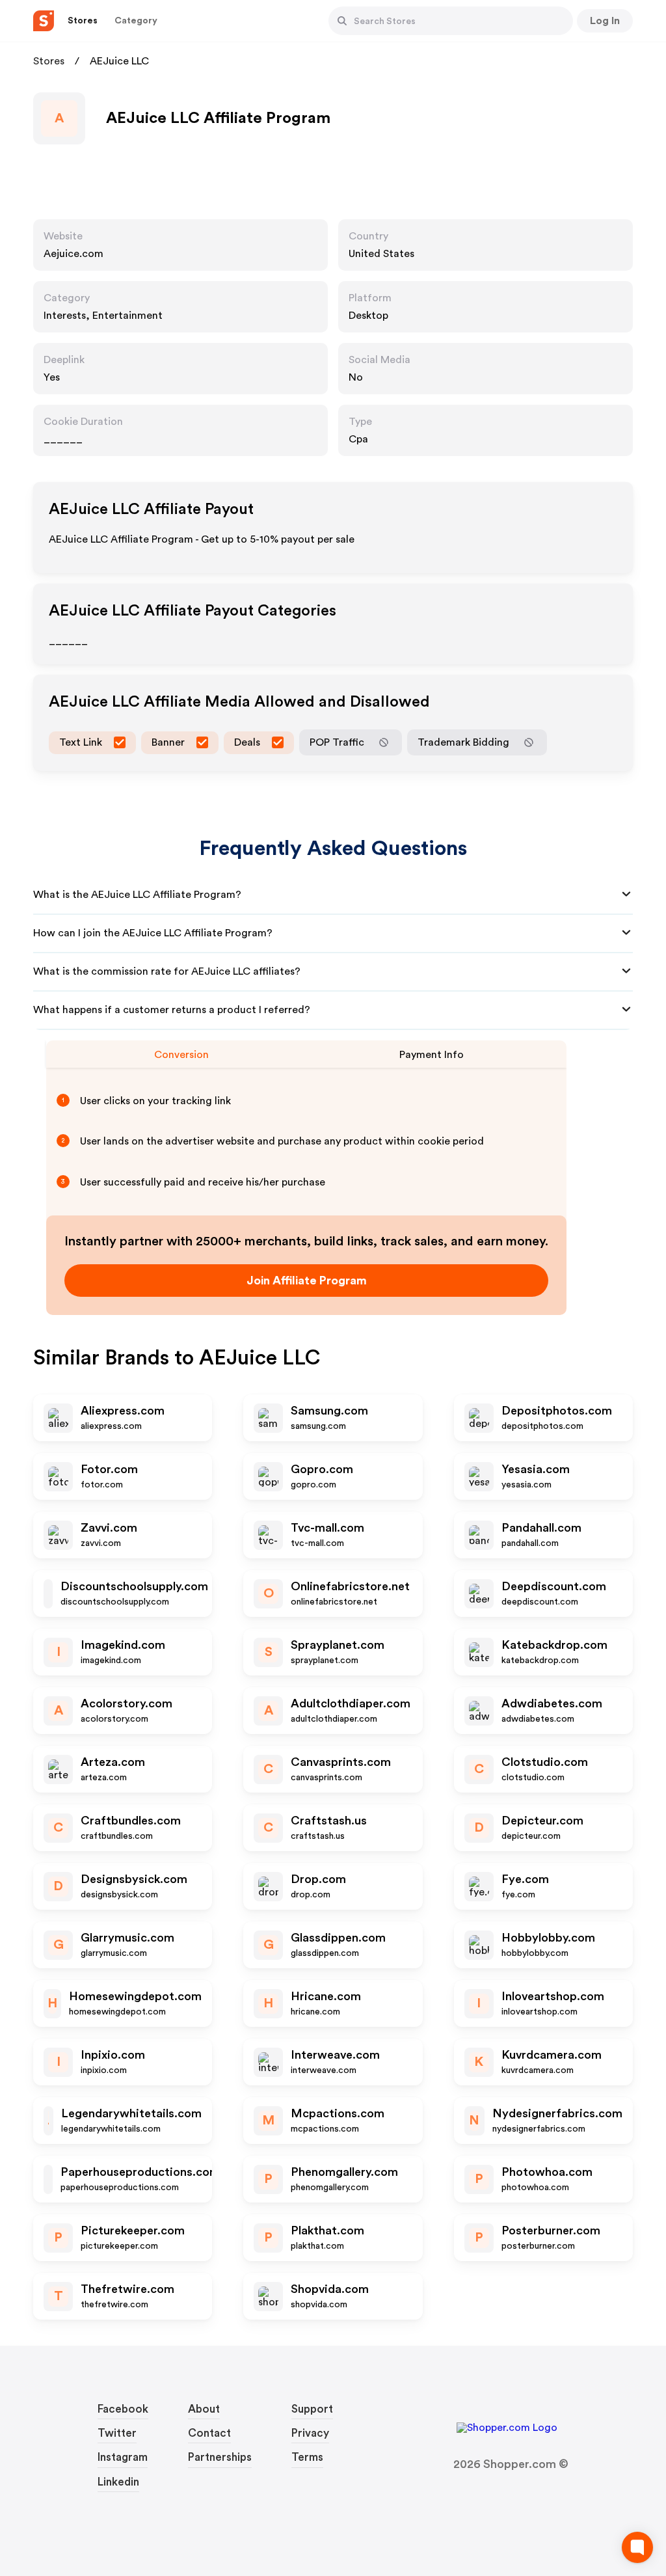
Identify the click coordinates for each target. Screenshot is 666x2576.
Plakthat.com (327, 2230)
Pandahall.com (541, 1528)
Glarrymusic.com (127, 1938)
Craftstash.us (329, 1821)
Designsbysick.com (134, 1879)
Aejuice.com (73, 254)
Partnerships (220, 2457)
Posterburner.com (551, 2230)
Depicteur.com (542, 1821)
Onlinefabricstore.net (350, 1586)
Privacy (310, 2433)
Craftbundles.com (131, 1821)
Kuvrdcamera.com (552, 2055)
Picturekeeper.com (133, 2230)
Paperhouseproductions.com (140, 2172)
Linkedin (118, 2482)
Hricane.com (326, 1996)
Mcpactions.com (338, 2113)
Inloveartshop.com (553, 1996)
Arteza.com (113, 1762)
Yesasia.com (536, 1469)
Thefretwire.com (127, 2289)
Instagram (123, 2457)
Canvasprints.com (341, 1762)
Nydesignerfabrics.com (557, 2113)
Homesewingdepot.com (135, 1996)
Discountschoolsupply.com (134, 1586)
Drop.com (318, 1879)
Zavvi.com (109, 1528)
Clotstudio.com (545, 1762)
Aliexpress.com (123, 1411)
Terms (307, 2457)
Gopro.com (322, 1469)
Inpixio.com (113, 2055)
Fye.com (525, 1879)
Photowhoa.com (547, 2172)
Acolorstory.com (127, 1703)
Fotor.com (109, 1469)
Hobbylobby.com (548, 1938)
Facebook (123, 2409)
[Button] (342, 21)
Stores (49, 61)
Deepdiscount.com (554, 1586)
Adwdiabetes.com (552, 1703)
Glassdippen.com (338, 1938)
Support (312, 2409)
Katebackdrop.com (554, 1645)
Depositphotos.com (557, 1411)
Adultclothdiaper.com (351, 1703)
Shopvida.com (330, 2289)
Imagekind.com (123, 1645)
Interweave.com (335, 2055)
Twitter (117, 2433)
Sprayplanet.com (338, 1645)
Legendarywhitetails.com (131, 2113)
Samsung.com (329, 1411)
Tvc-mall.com (327, 1528)
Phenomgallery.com (344, 2172)
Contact (209, 2433)
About (204, 2409)
